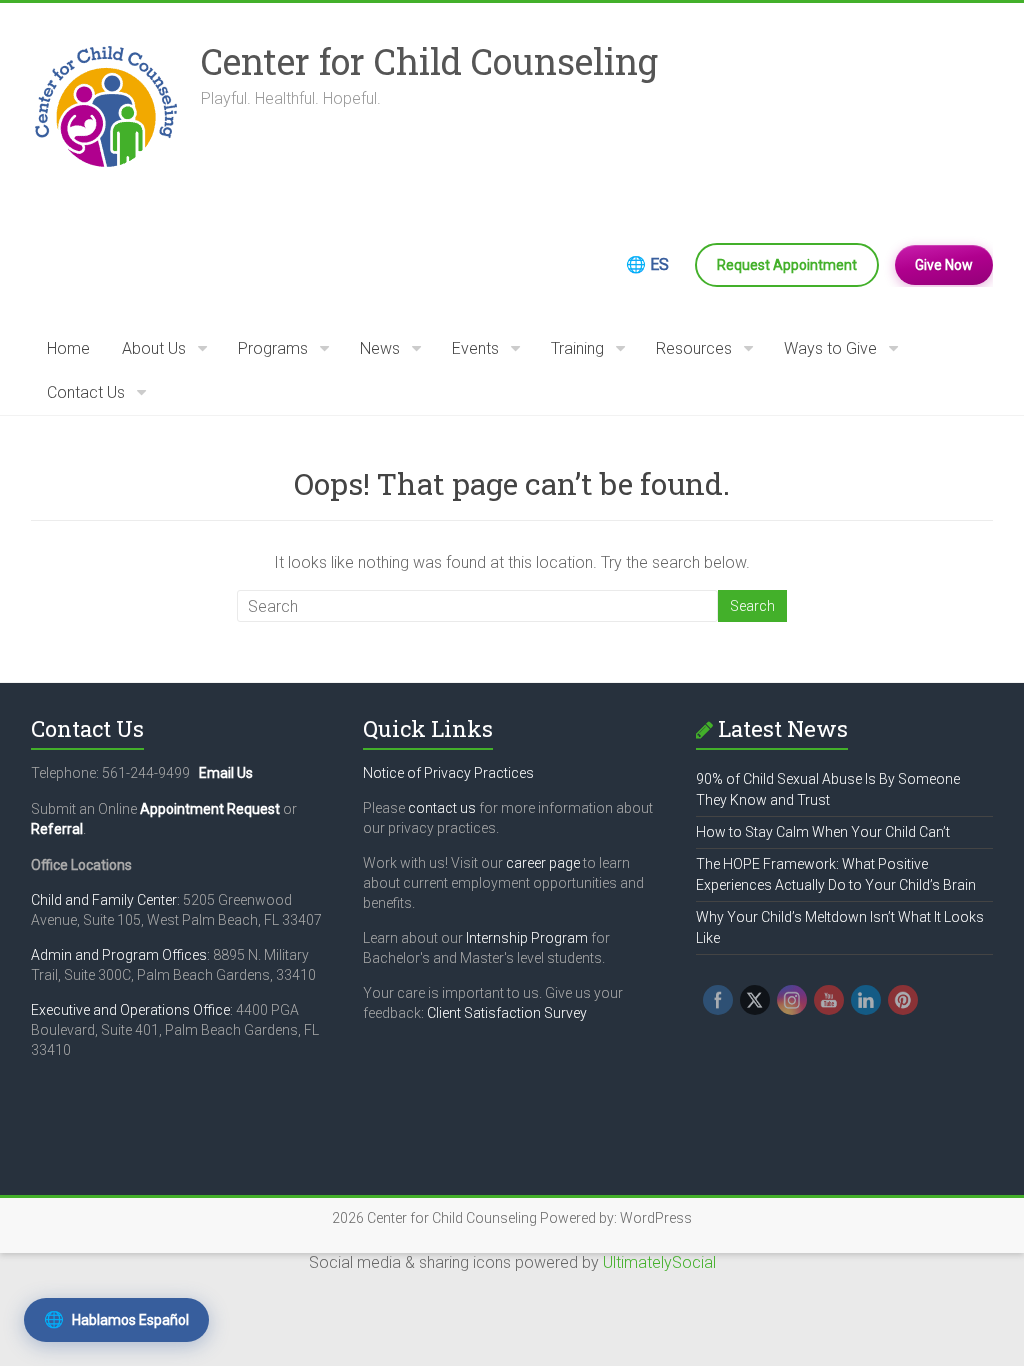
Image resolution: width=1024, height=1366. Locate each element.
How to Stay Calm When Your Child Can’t (823, 832)
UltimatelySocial (659, 1262)
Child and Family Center (104, 900)
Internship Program (527, 938)
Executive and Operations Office (130, 1010)
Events (475, 348)
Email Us (226, 773)
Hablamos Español (116, 1319)
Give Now (944, 265)
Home (68, 348)
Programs (273, 348)
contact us (442, 808)
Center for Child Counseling (429, 61)
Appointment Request (210, 809)
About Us (154, 348)
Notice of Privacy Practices (448, 773)
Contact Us (86, 392)
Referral (57, 829)
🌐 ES (647, 264)
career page (543, 863)
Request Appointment (787, 265)
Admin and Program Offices (119, 955)
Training (577, 348)
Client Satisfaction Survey (507, 1013)
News (380, 348)
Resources (694, 348)
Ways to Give (830, 348)
